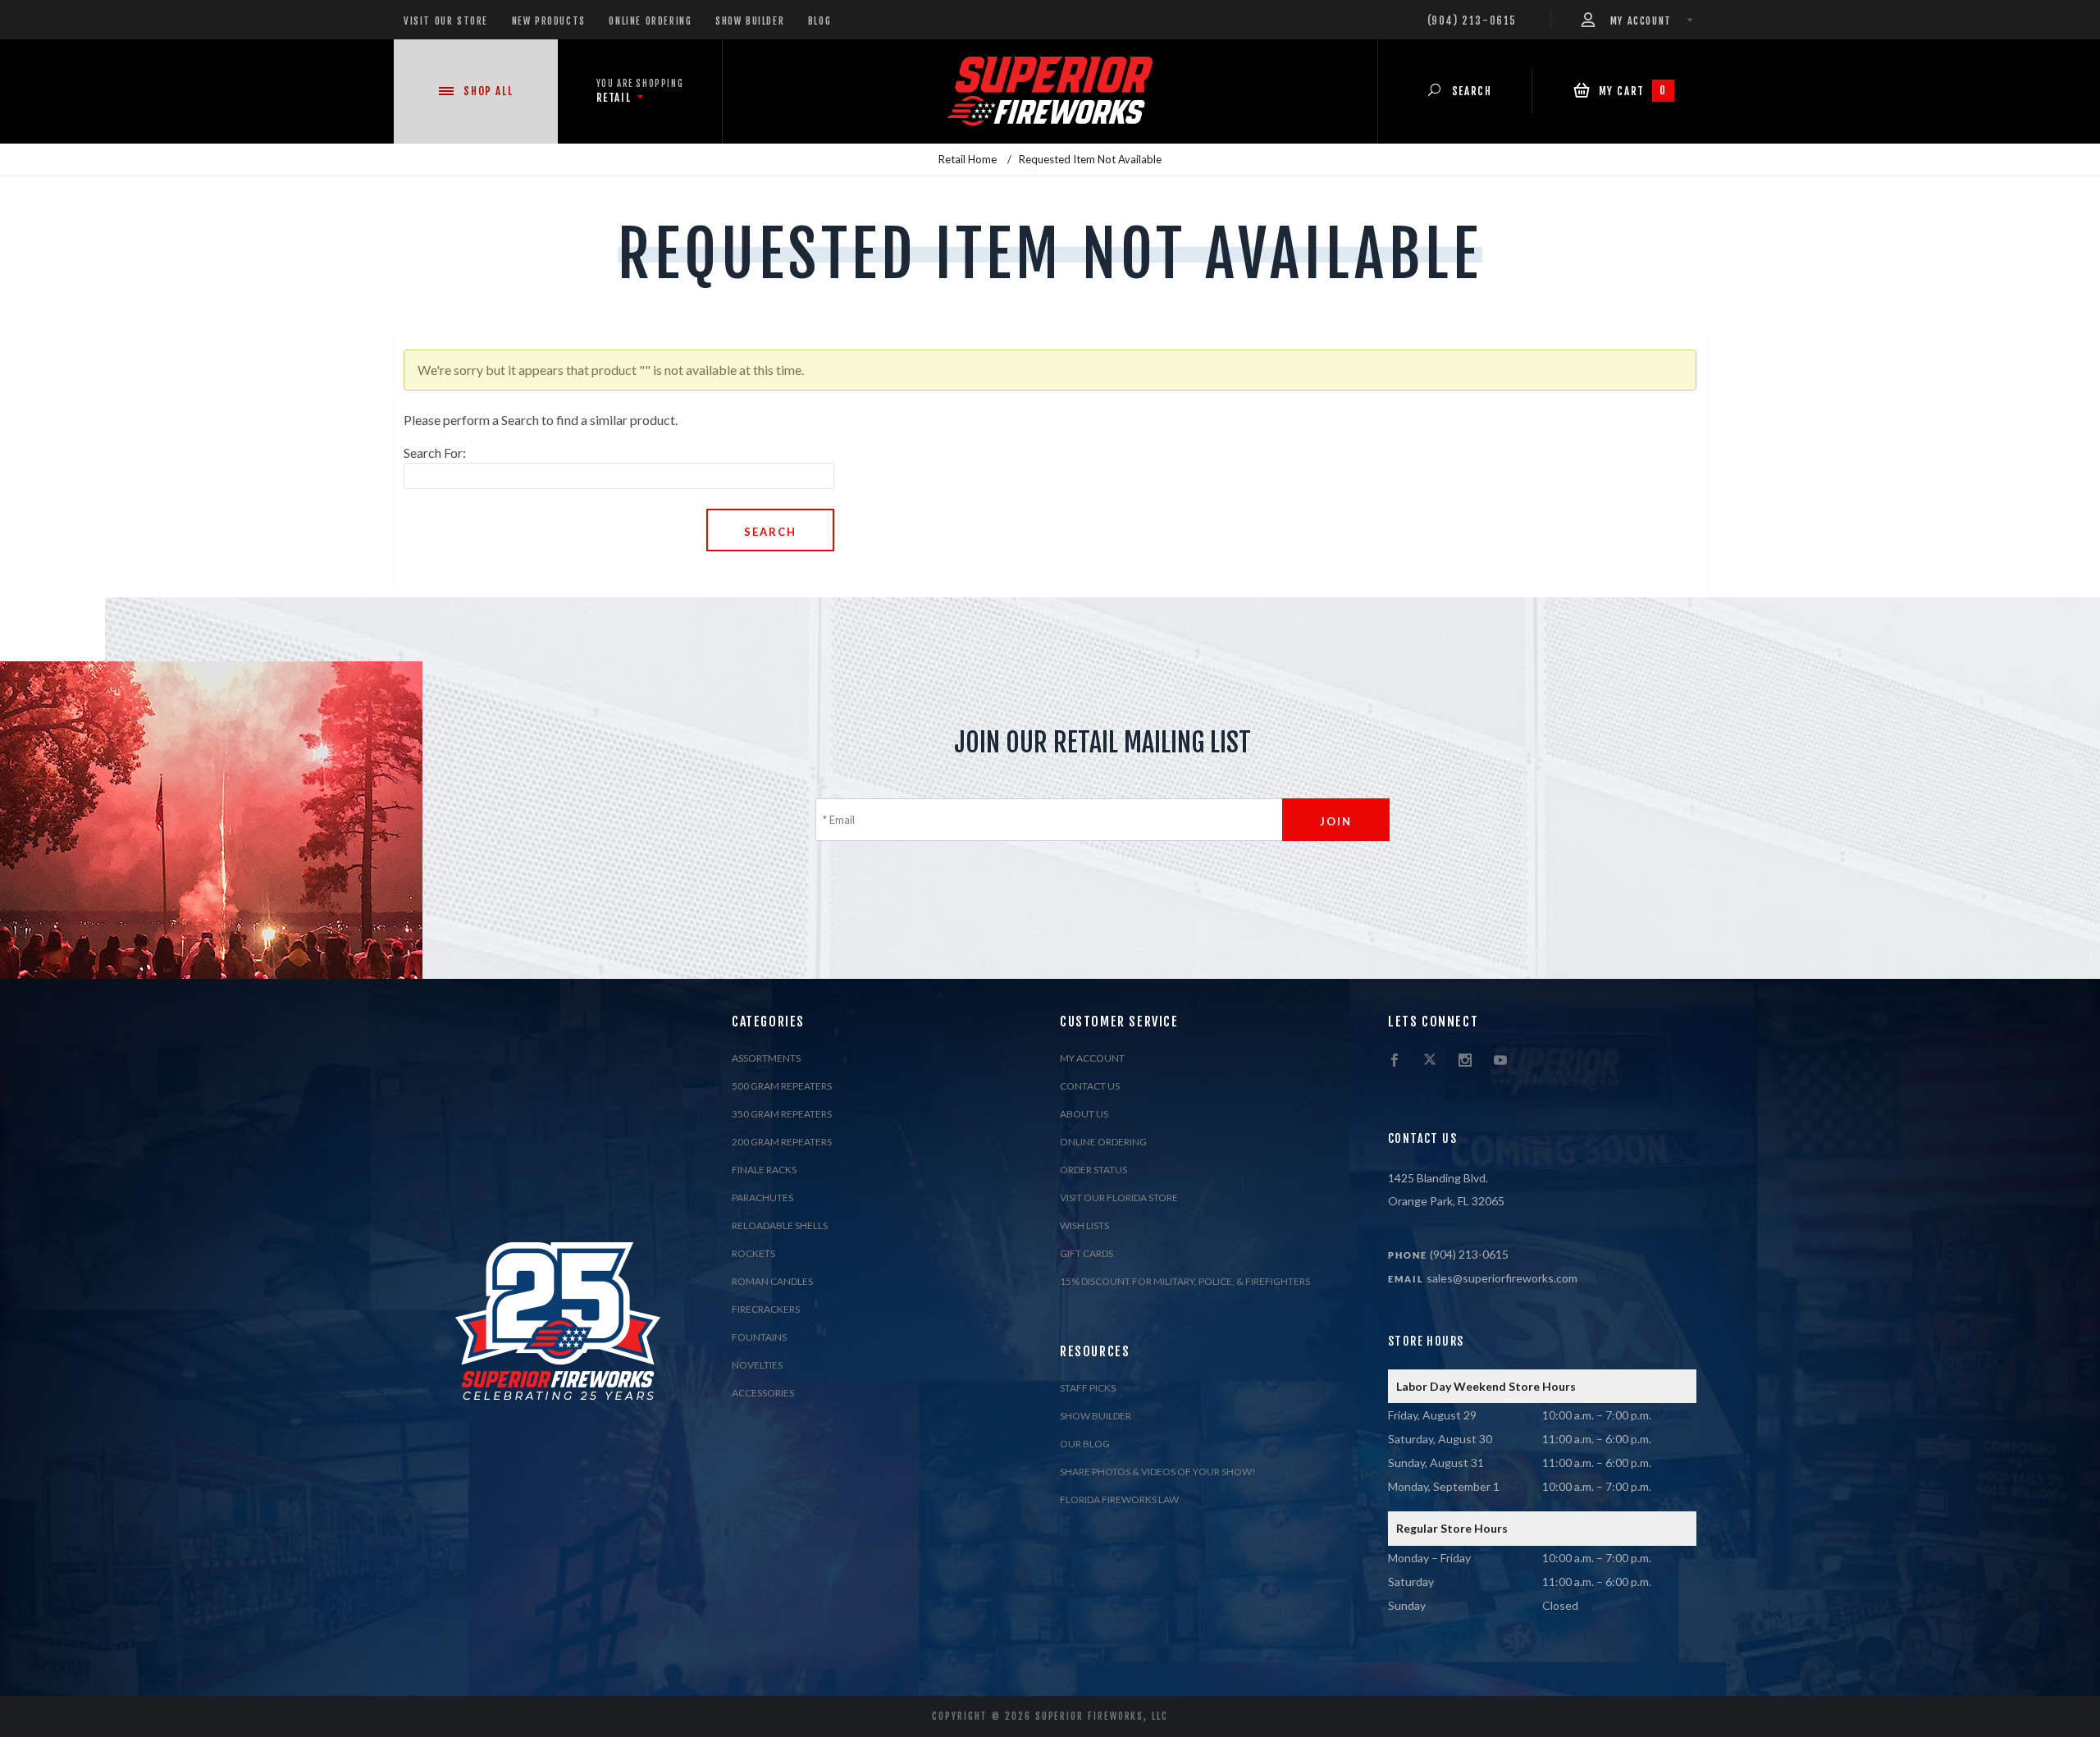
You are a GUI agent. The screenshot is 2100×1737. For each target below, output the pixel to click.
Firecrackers (766, 1309)
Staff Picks (1088, 1388)
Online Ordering (650, 21)
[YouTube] (1500, 1061)
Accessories (763, 1393)
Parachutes (762, 1198)
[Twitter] (1430, 1061)
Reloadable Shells (780, 1225)
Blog (819, 21)
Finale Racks (764, 1170)
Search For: (435, 453)
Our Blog (1085, 1444)
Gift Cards (1087, 1253)
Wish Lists (1084, 1225)
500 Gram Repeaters (782, 1086)
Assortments (766, 1058)
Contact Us (1090, 1086)
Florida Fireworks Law (1119, 1499)
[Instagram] (1465, 1061)
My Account (1092, 1058)
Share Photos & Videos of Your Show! (1158, 1472)
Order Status (1093, 1170)
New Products (549, 21)
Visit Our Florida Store (1119, 1198)
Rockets (753, 1253)
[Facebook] (1395, 1061)
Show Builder (750, 21)
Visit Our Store (446, 21)
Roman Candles (772, 1281)
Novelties (757, 1365)
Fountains (759, 1337)
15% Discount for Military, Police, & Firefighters (1185, 1281)
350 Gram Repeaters (782, 1114)
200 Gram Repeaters (782, 1142)
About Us (1084, 1114)
